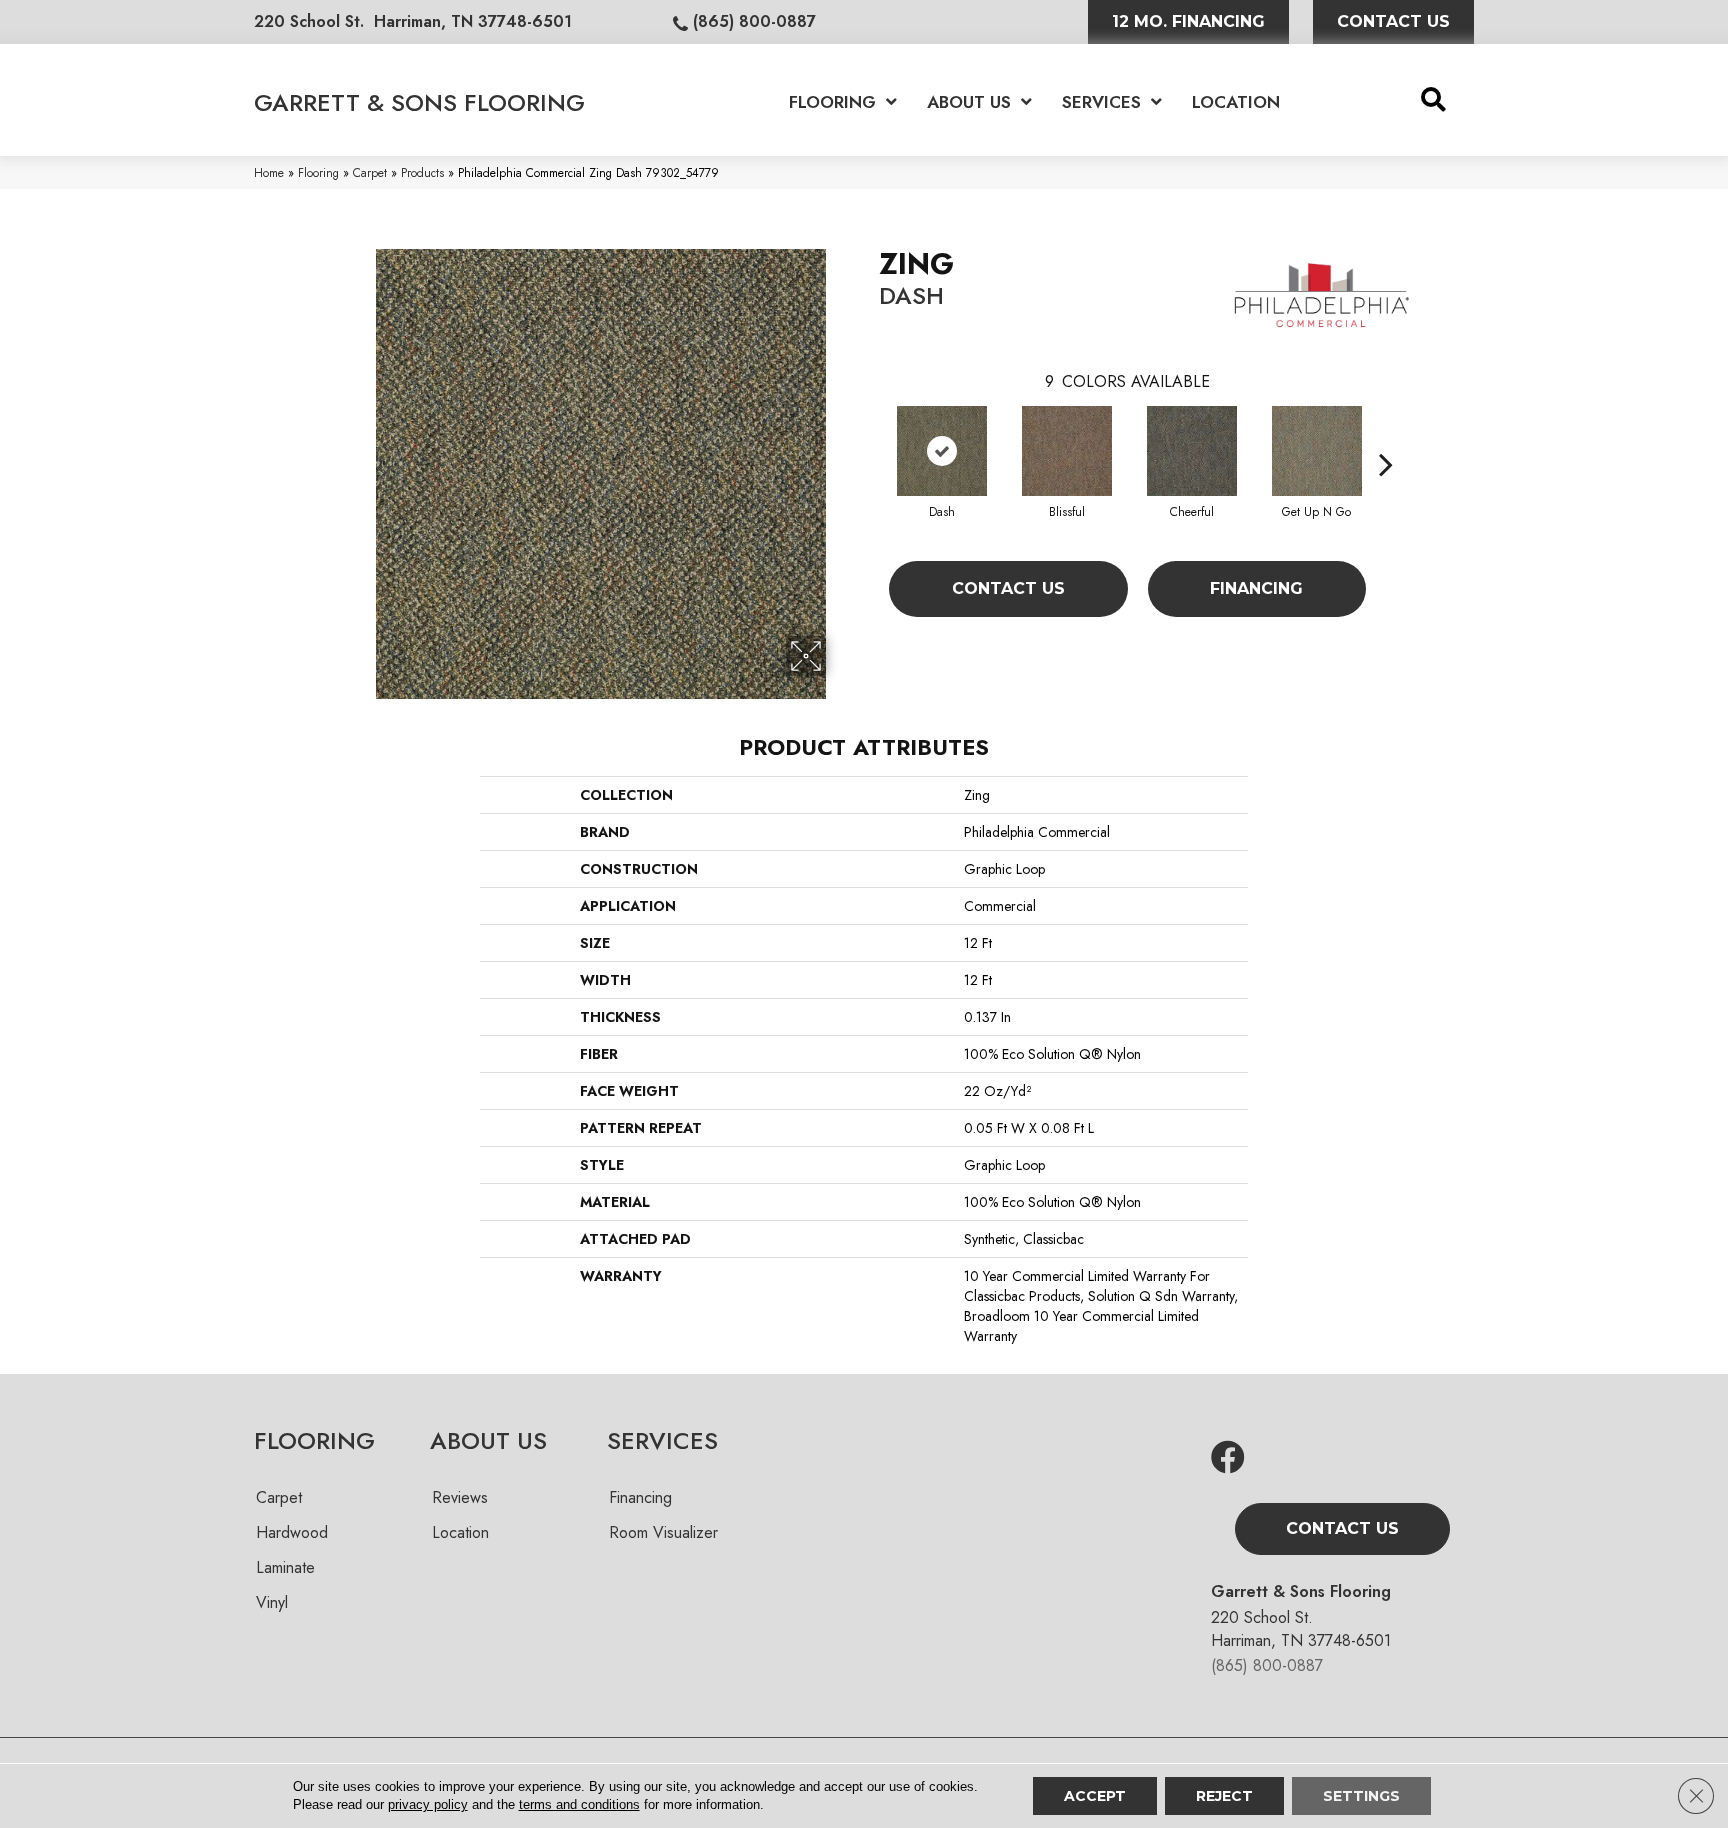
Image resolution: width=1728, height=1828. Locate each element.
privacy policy (428, 1804)
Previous (869, 434)
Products (422, 172)
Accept (1095, 1796)
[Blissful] (1067, 451)
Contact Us (1008, 588)
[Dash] (942, 451)
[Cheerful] (1192, 451)
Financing (1256, 588)
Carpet (370, 172)
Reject (1224, 1796)
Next (1386, 434)
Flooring (318, 172)
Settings (1361, 1796)
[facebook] (1228, 1458)
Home (269, 172)
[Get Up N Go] (1317, 451)
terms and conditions (579, 1804)
